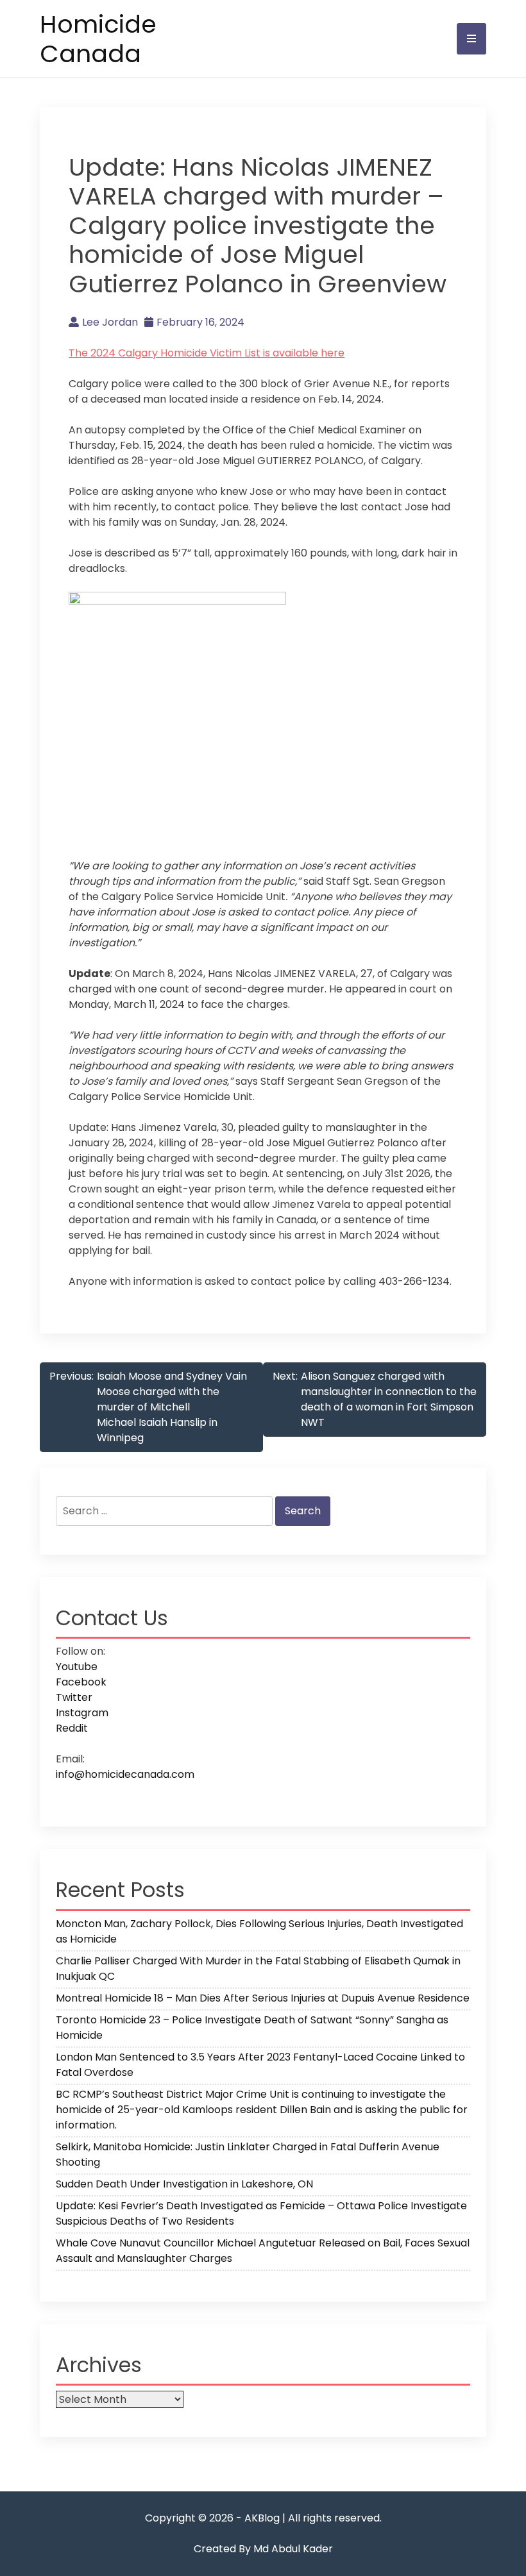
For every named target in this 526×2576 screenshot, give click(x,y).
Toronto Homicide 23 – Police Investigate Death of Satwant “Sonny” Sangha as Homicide (252, 2028)
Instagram (82, 1713)
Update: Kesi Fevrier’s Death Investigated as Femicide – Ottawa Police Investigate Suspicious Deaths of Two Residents (261, 2213)
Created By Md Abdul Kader (263, 2549)
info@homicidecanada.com (125, 1774)
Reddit (72, 1728)
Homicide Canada (98, 39)
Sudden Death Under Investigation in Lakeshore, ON (184, 2184)
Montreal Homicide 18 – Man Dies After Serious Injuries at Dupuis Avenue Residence (263, 1998)
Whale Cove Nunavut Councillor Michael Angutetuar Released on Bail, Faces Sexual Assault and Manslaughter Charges (263, 2251)
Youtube (77, 1667)
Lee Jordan (110, 322)
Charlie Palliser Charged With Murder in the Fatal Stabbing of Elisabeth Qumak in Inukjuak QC (258, 1969)
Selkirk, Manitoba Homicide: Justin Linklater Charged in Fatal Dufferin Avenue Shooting (248, 2154)
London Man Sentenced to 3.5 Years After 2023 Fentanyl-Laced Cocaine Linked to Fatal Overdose (260, 2065)
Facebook (81, 1682)
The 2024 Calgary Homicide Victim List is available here (207, 353)
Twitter (74, 1697)
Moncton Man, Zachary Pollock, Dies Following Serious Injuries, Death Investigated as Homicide (259, 1931)
